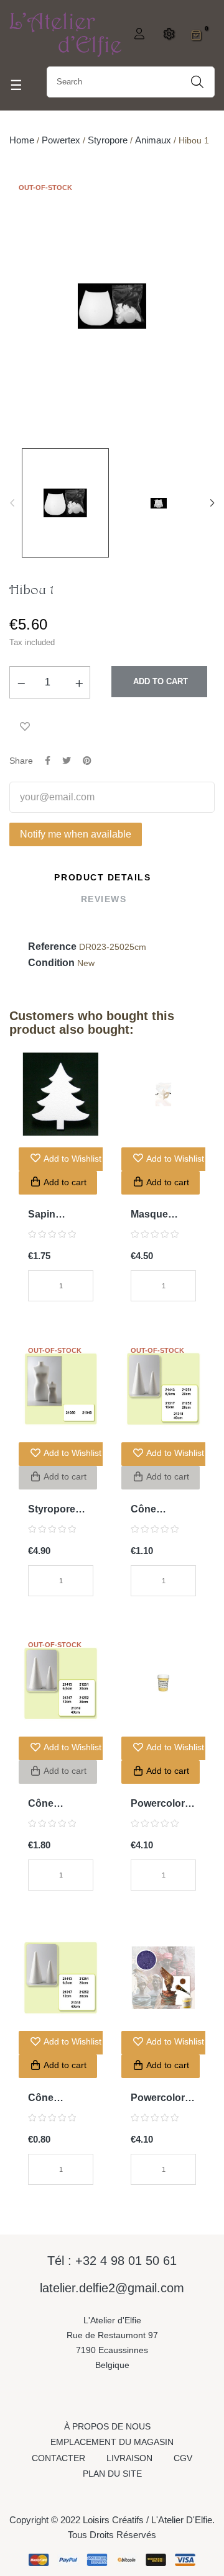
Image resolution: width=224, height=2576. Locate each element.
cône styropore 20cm (154, 1510)
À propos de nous (107, 2426)
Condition (51, 963)
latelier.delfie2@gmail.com (112, 2288)
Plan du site (112, 2474)
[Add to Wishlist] (25, 726)
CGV (183, 2458)
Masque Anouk (149, 1215)
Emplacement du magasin (112, 2442)
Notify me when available (76, 834)
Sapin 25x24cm (49, 1215)
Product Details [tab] (102, 877)
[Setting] (167, 34)
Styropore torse (52, 1510)
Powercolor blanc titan (158, 1805)
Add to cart (159, 681)
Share (48, 761)
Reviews (104, 899)
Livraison (129, 2458)
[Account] (138, 34)
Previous (12, 503)
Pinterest (87, 761)
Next (212, 503)
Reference (52, 947)
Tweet (67, 761)
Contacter (58, 2458)
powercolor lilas (158, 2099)
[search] (197, 82)
